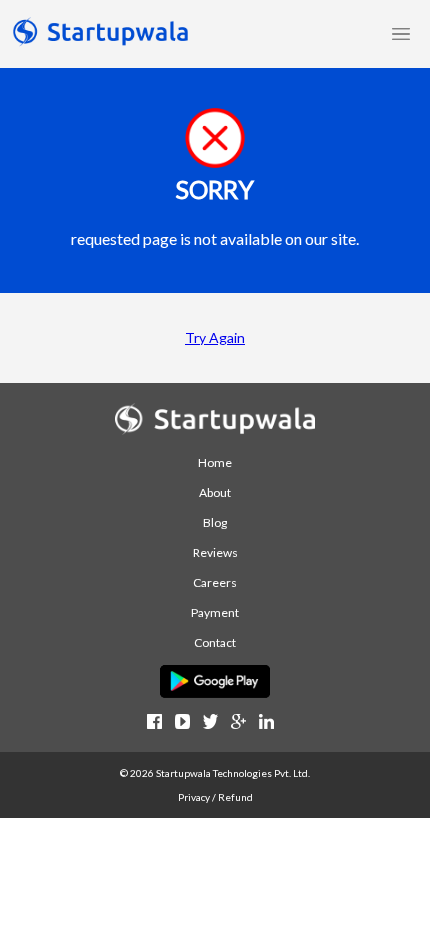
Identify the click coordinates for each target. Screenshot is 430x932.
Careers (215, 582)
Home (215, 462)
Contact (215, 642)
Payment (215, 612)
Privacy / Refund (215, 797)
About (215, 492)
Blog (215, 522)
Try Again (215, 337)
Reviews (215, 552)
